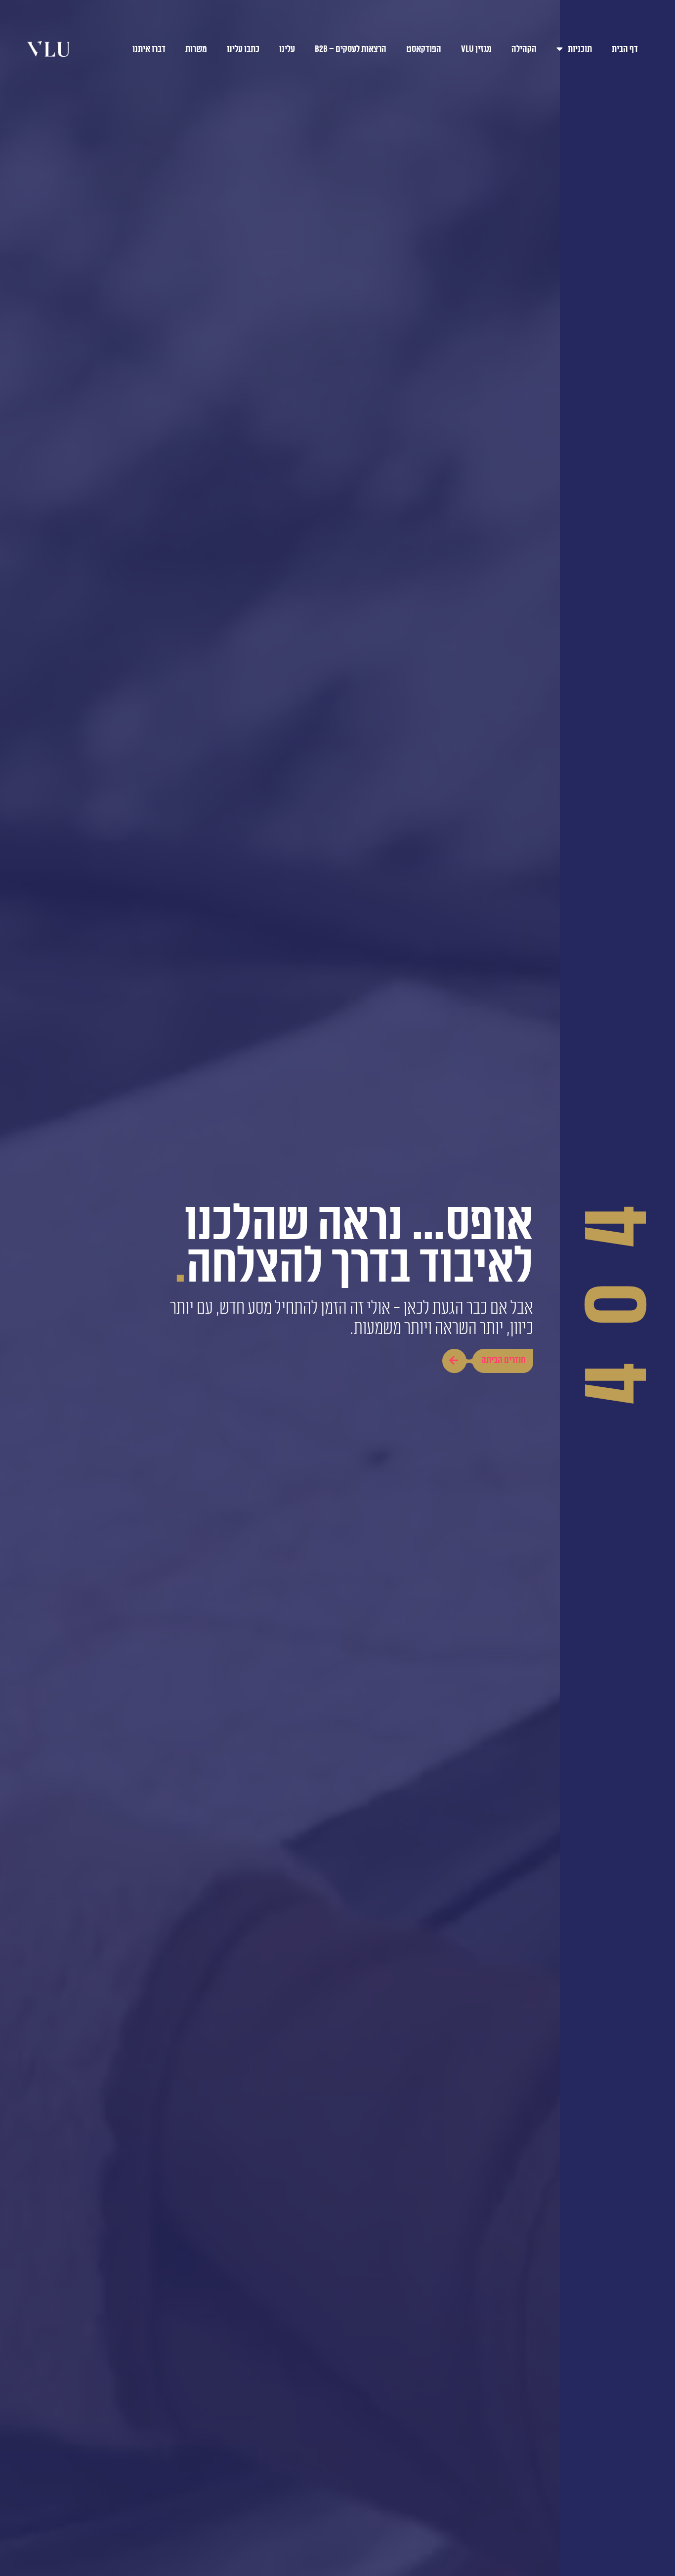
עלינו (287, 49)
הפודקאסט (424, 49)
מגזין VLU (476, 49)
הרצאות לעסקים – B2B (351, 49)
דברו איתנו (149, 49)
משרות (196, 49)
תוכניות (580, 49)
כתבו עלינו (243, 49)
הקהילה (524, 49)
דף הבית (625, 49)
